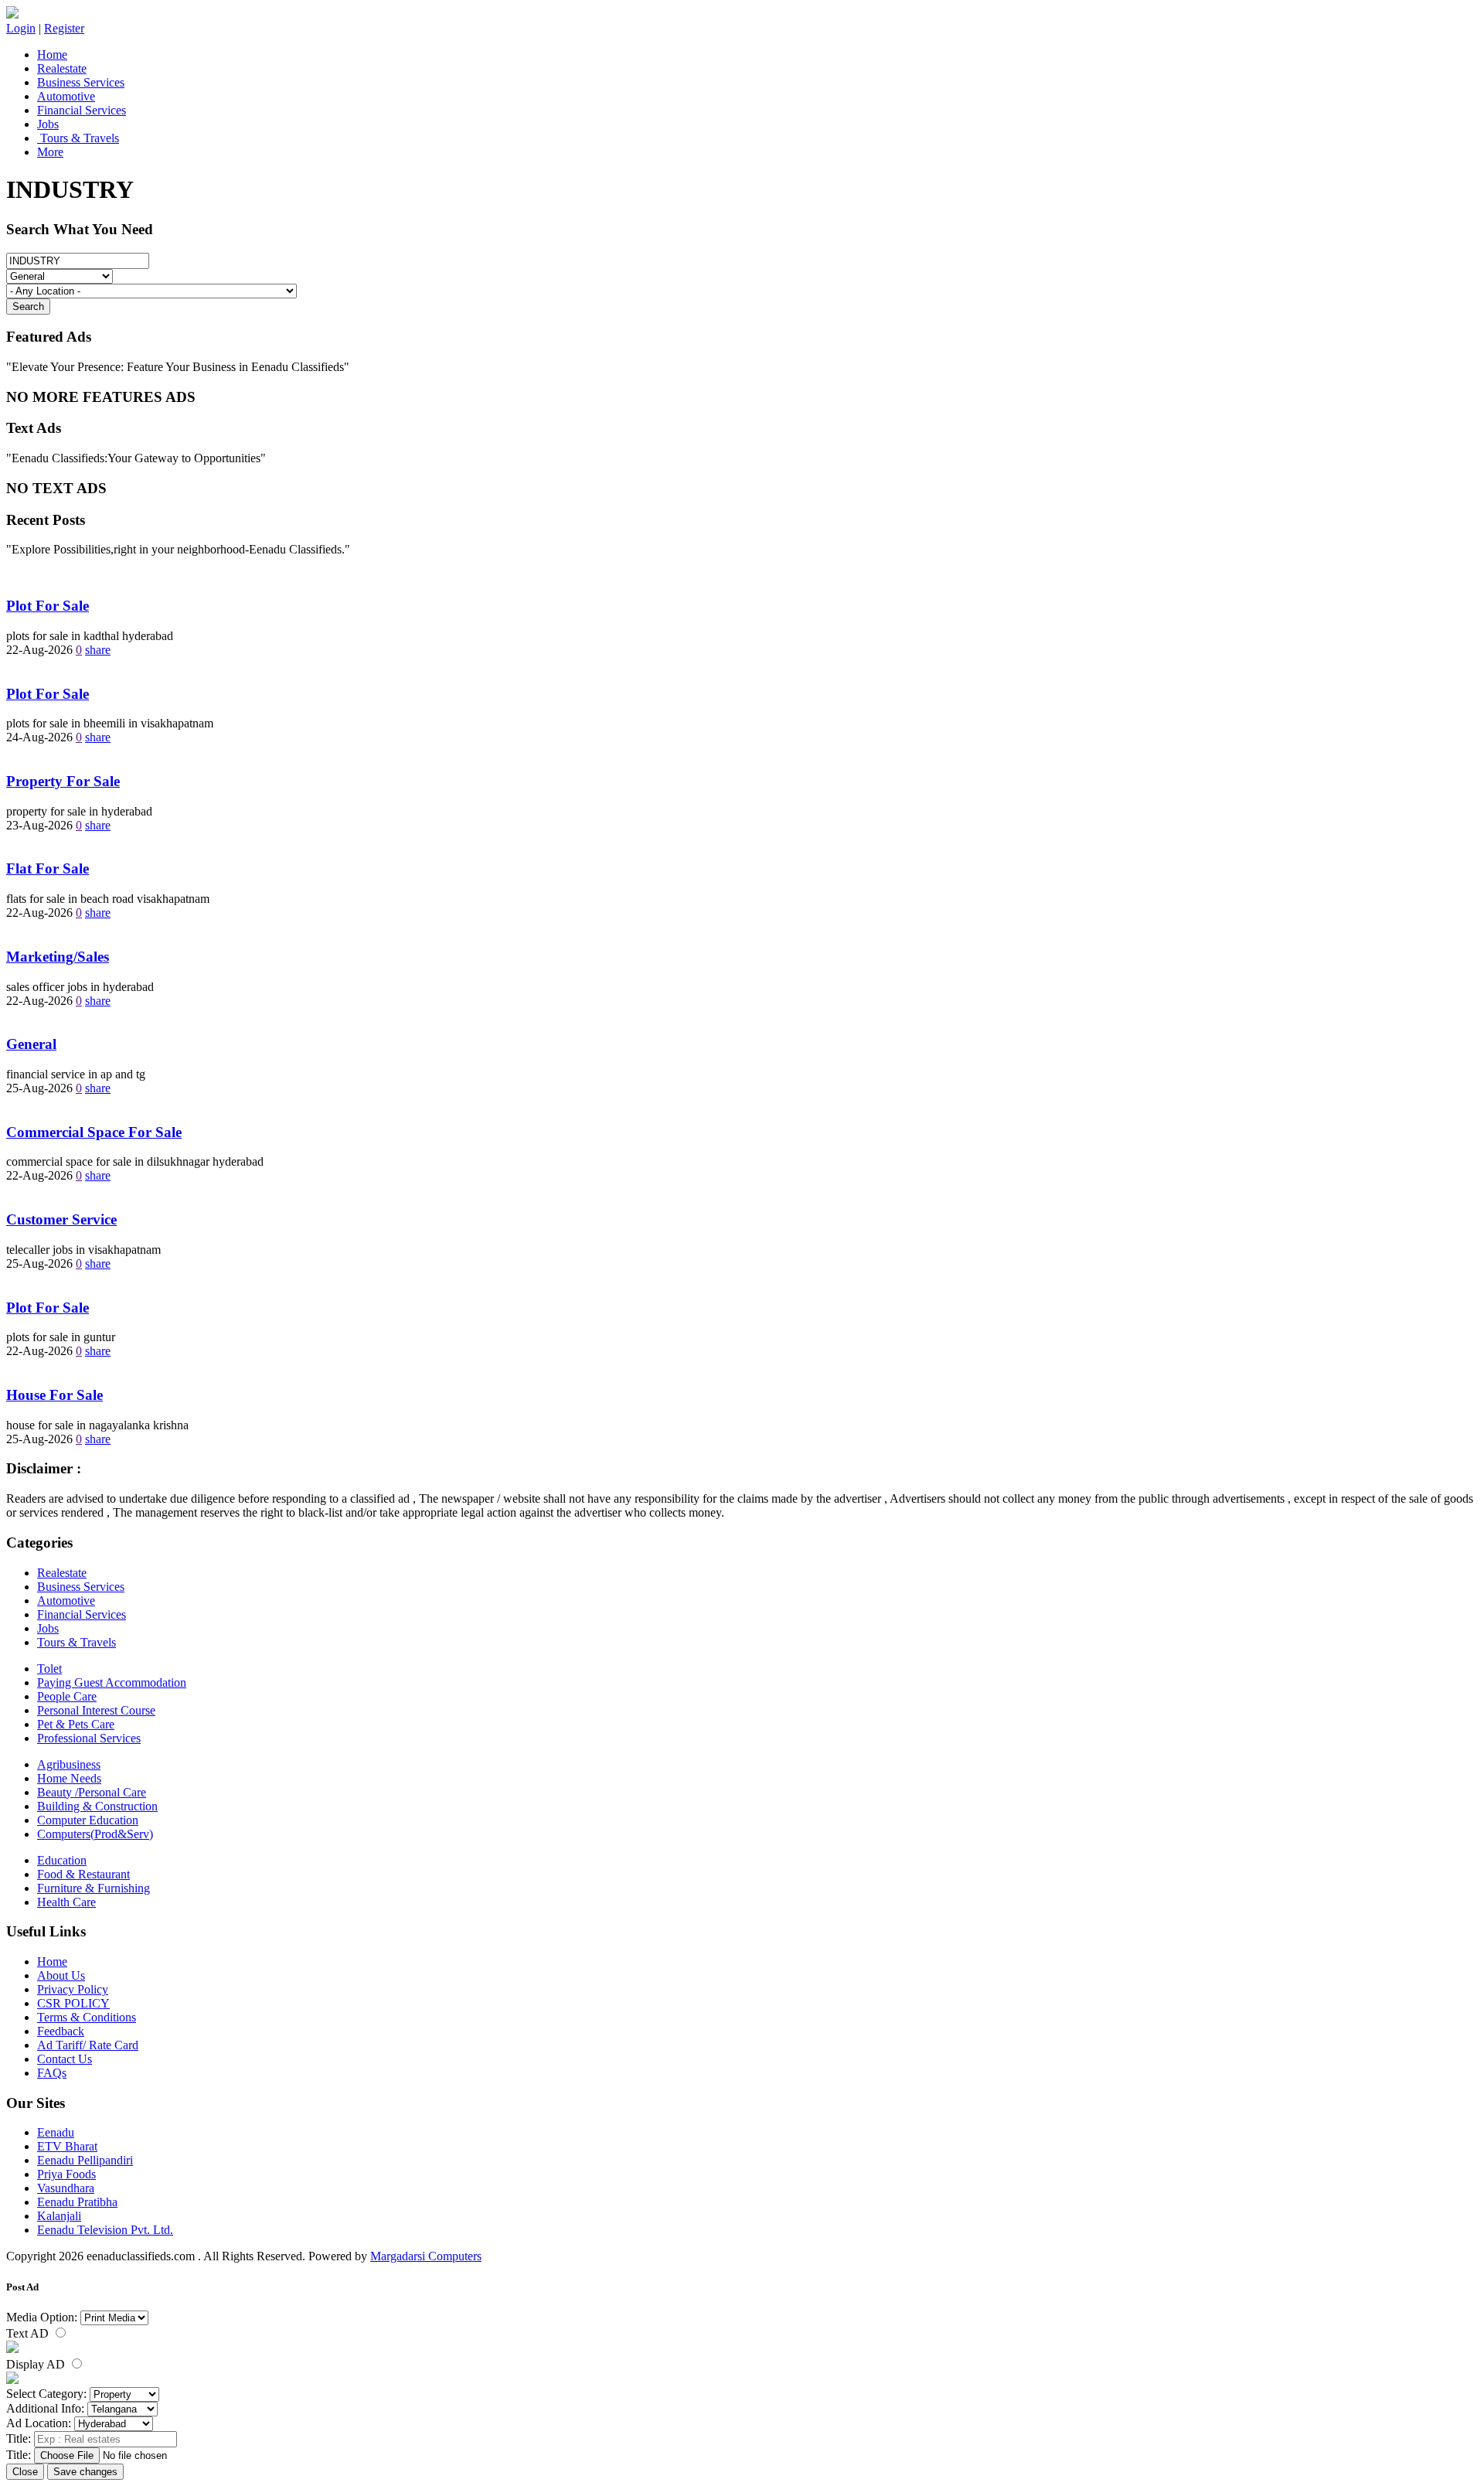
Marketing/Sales (58, 957)
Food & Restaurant (83, 1874)
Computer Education (88, 1820)
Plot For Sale (48, 606)
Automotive (66, 96)
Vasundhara (66, 2188)
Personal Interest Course (96, 1710)
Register (64, 28)
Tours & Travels (78, 138)
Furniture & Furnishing (94, 1888)
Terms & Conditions (87, 2017)
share (98, 650)
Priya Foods (66, 2174)
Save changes (85, 2472)
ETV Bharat (67, 2146)
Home (52, 54)
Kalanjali (59, 2216)
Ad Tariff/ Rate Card (88, 2045)
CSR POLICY (73, 2003)
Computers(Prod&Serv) (95, 1834)
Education (62, 1860)
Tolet (49, 1669)
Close (25, 2472)
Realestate (62, 68)
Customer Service (61, 1219)
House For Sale (54, 1395)
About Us (61, 1975)
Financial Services (82, 110)
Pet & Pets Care (76, 1724)
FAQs (52, 2073)
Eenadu (56, 2132)
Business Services (81, 82)
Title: (19, 2438)
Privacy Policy (73, 1989)
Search (28, 306)
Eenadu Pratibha (77, 2202)
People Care (67, 1696)
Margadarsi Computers (426, 2256)
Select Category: (46, 2394)
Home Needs (69, 1778)
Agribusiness (69, 1764)
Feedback (61, 2031)
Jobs (48, 124)
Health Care (66, 1902)
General (31, 1044)
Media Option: (42, 2317)
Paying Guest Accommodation (112, 1682)
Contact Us (65, 2059)
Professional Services (89, 1738)
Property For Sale (63, 781)
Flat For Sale (48, 868)
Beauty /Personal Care (92, 1792)
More (50, 152)
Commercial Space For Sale (94, 1132)
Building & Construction (97, 1806)
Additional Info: (45, 2408)
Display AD (37, 2364)
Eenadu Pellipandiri (85, 2160)
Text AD (29, 2333)
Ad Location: (39, 2423)
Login (21, 28)
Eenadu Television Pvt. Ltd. (105, 2230)
